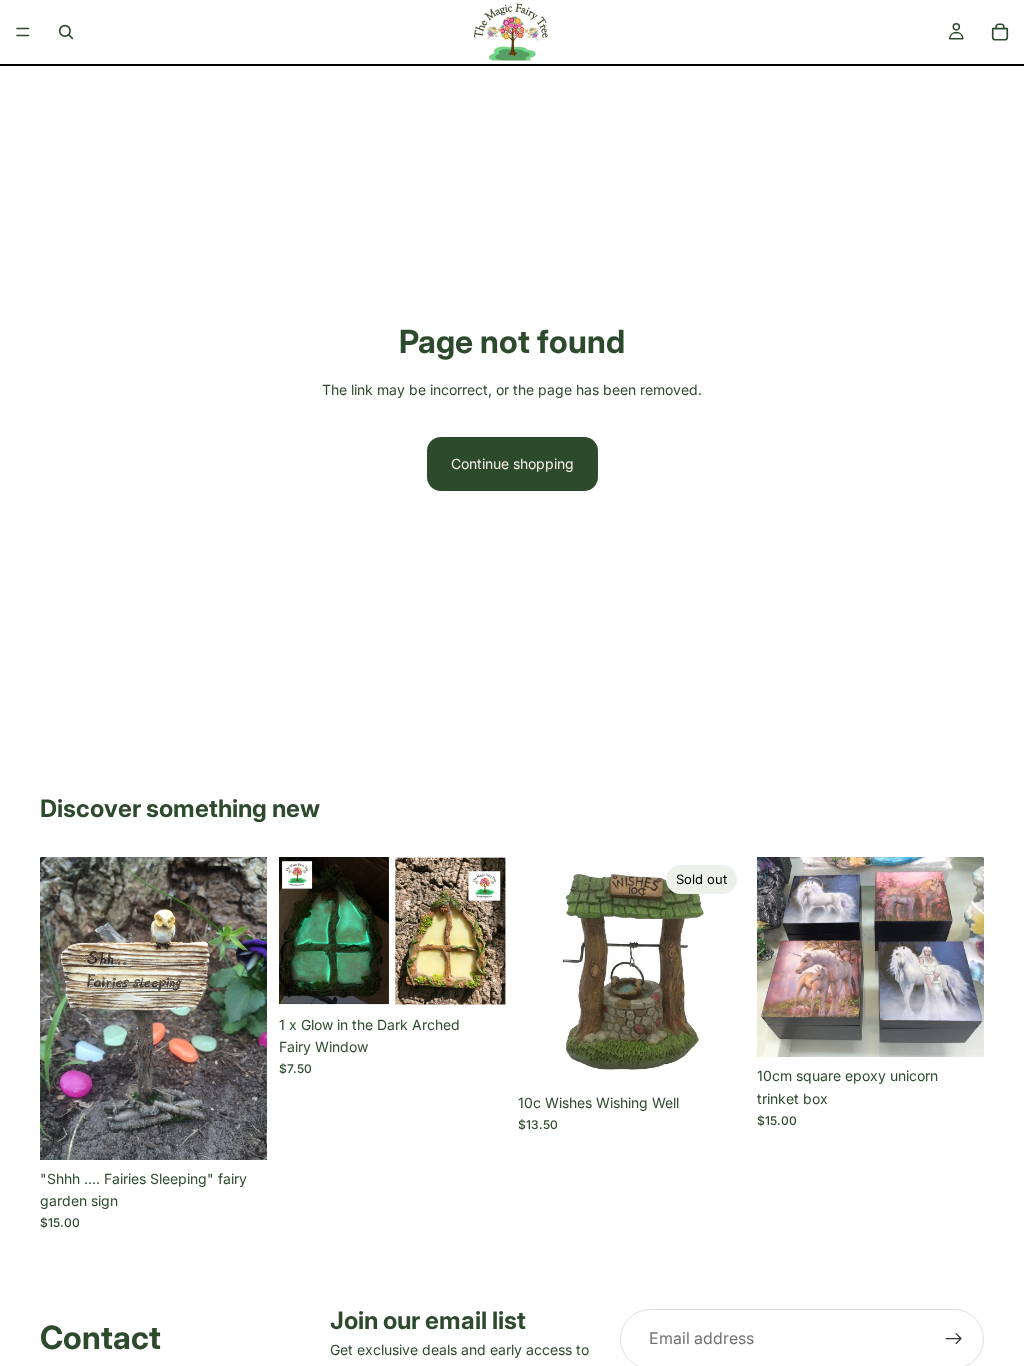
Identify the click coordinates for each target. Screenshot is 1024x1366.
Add (253, 1128)
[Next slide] (245, 1008)
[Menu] (23, 32)
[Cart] (1000, 32)
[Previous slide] (62, 1008)
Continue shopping (512, 463)
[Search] (66, 32)
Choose (970, 1025)
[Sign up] (954, 1339)
